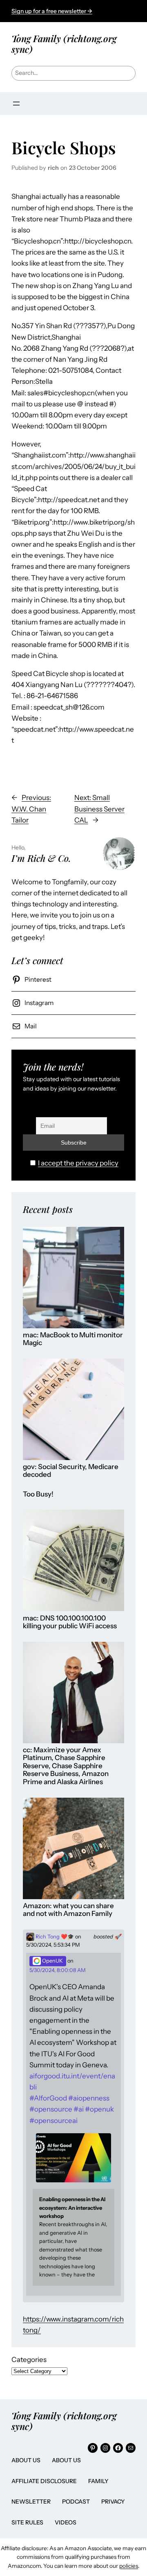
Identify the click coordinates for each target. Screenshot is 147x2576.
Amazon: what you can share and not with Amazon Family (68, 1910)
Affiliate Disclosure (44, 2481)
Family (98, 2481)
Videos (66, 2522)
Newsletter (31, 2502)
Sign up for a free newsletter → (52, 11)
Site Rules (27, 2522)
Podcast (76, 2502)
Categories (29, 2360)
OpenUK (52, 1961)
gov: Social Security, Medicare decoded (71, 1471)
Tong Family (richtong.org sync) (64, 44)
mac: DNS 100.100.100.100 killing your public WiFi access (70, 1622)
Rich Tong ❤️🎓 (54, 1937)
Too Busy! (38, 1494)
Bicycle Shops (64, 148)
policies (129, 2566)
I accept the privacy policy (78, 1163)
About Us (26, 2460)
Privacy (113, 2502)
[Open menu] (16, 104)
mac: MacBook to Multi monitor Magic (73, 1339)
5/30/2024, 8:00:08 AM (58, 1970)
